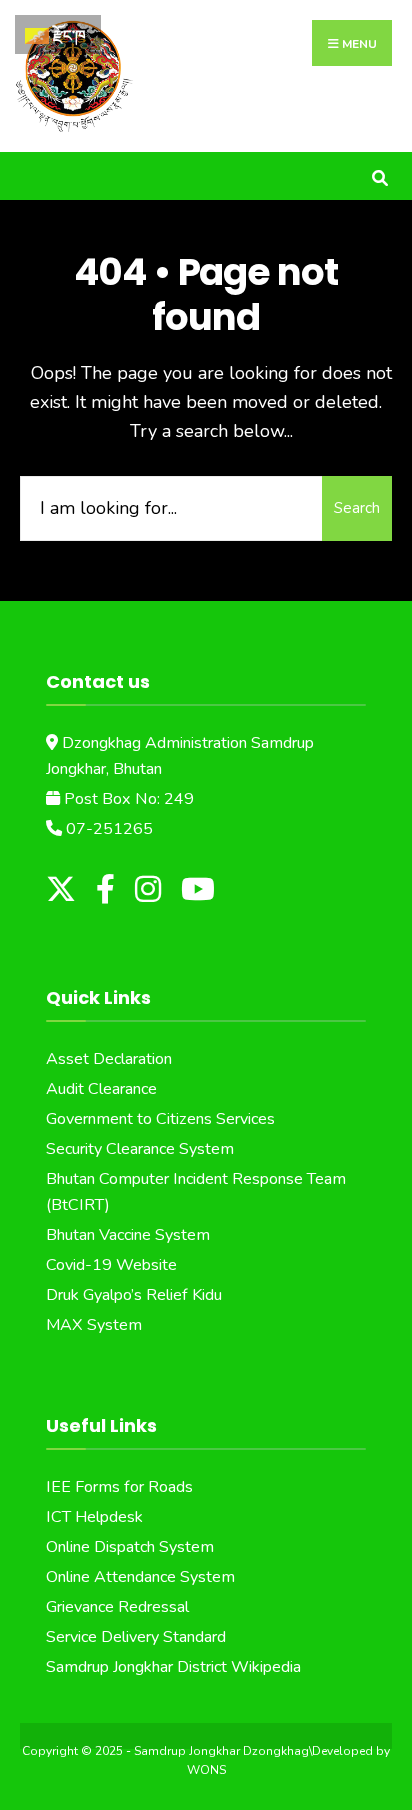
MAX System (94, 1325)
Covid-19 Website (111, 1265)
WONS (206, 1770)
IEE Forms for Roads (119, 1487)
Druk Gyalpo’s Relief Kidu (134, 1295)
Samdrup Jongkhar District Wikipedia (173, 1667)
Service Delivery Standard (136, 1637)
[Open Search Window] (379, 175)
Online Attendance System (140, 1577)
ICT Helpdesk (94, 1517)
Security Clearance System (140, 1149)
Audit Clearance (101, 1089)
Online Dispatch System (130, 1547)
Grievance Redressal (117, 1607)
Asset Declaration (109, 1059)
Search (357, 508)
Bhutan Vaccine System (128, 1235)
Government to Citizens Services (160, 1119)
